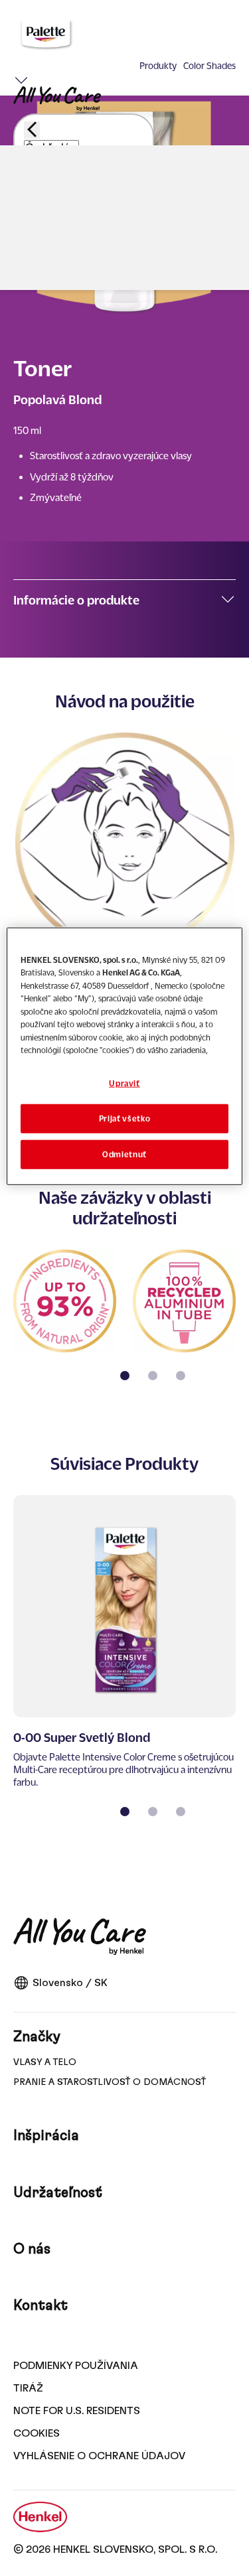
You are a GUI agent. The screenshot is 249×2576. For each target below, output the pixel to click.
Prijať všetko (124, 1118)
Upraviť (124, 1083)
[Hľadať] (49, 282)
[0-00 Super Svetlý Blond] (124, 1642)
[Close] (32, 130)
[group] (124, 1324)
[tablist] (125, 1376)
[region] (124, 1057)
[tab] (125, 1376)
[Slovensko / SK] (228, 250)
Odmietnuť (124, 1154)
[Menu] (21, 78)
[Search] (48, 227)
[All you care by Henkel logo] (57, 99)
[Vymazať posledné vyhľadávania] (32, 225)
